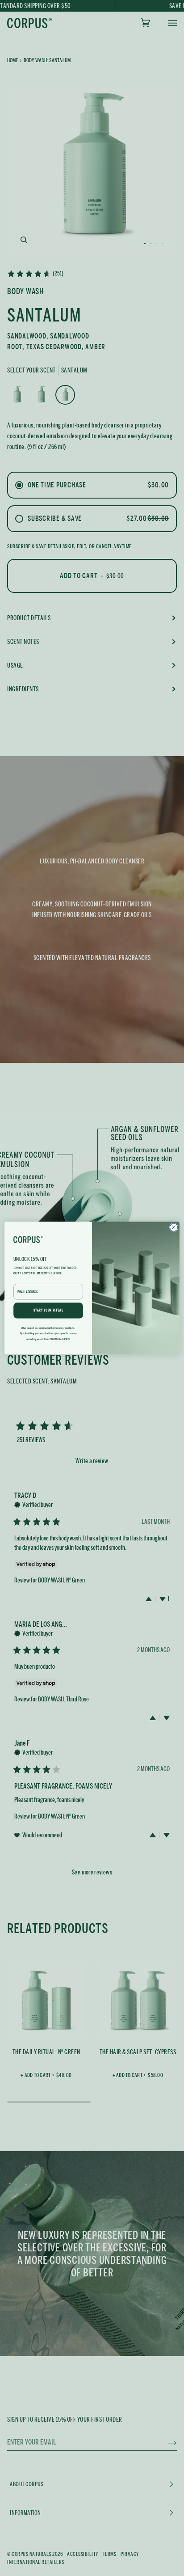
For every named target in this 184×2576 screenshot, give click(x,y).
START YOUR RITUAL (48, 1311)
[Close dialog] (174, 1227)
